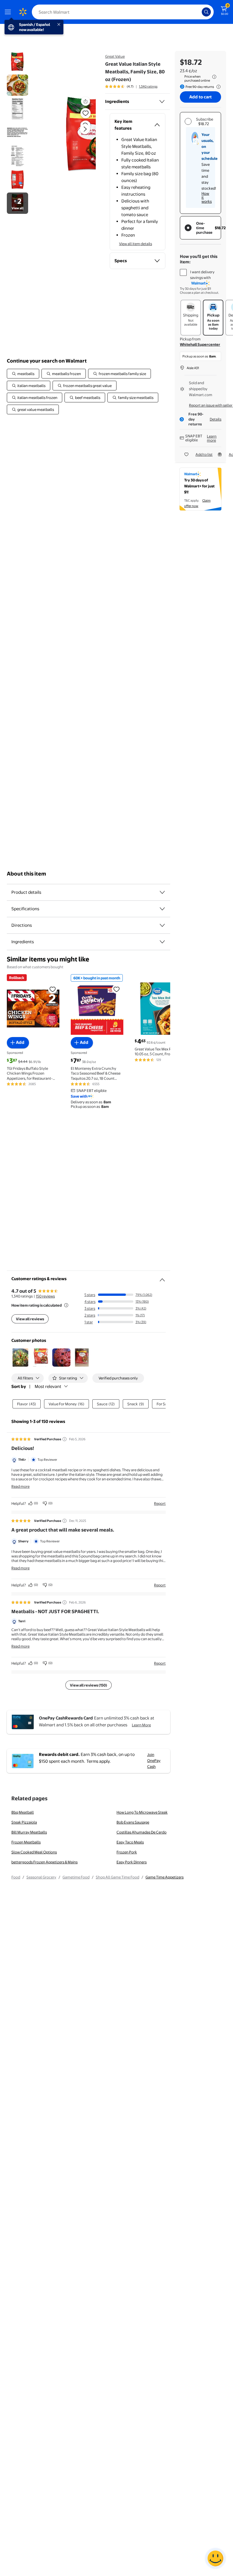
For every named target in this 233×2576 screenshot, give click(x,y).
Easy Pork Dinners (132, 1862)
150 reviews (45, 1296)
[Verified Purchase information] (65, 1439)
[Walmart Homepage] (23, 12)
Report (160, 1503)
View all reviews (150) (89, 1685)
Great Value (115, 56)
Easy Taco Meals (130, 1842)
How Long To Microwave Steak (142, 1812)
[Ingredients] (162, 102)
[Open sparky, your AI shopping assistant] (215, 2558)
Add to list (204, 454)
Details (216, 419)
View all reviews (30, 1319)
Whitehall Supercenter (200, 344)
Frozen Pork (127, 1852)
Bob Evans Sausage (133, 1822)
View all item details (136, 244)
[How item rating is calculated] (66, 1305)
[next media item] (85, 129)
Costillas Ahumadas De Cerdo (142, 1832)
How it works (207, 197)
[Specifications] (162, 909)
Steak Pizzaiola (24, 1822)
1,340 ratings (148, 86)
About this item (26, 874)
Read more (20, 1486)
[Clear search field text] (199, 12)
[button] (72, 134)
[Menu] (9, 12)
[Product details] (162, 892)
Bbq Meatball (23, 1812)
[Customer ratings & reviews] (162, 1278)
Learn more (212, 438)
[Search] (206, 12)
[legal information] (214, 77)
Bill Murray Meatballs (29, 1832)
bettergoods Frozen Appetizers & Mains (44, 1862)
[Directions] (162, 925)
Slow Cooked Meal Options (34, 1852)
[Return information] (217, 87)
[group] (131, 86)
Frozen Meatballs (26, 1842)
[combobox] (123, 12)
